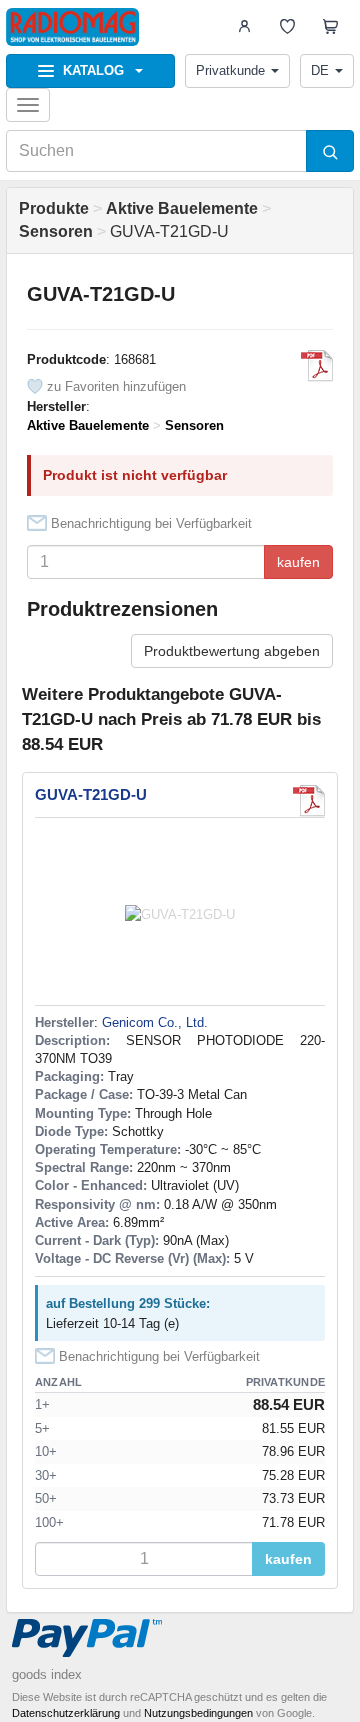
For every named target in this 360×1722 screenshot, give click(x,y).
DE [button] (320, 70)
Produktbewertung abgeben (232, 651)
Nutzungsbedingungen (198, 1713)
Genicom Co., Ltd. (155, 1022)
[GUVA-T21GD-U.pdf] (317, 366)
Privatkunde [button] (230, 70)
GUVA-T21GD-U (91, 794)
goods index (47, 1674)
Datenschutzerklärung (66, 1713)
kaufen (298, 562)
